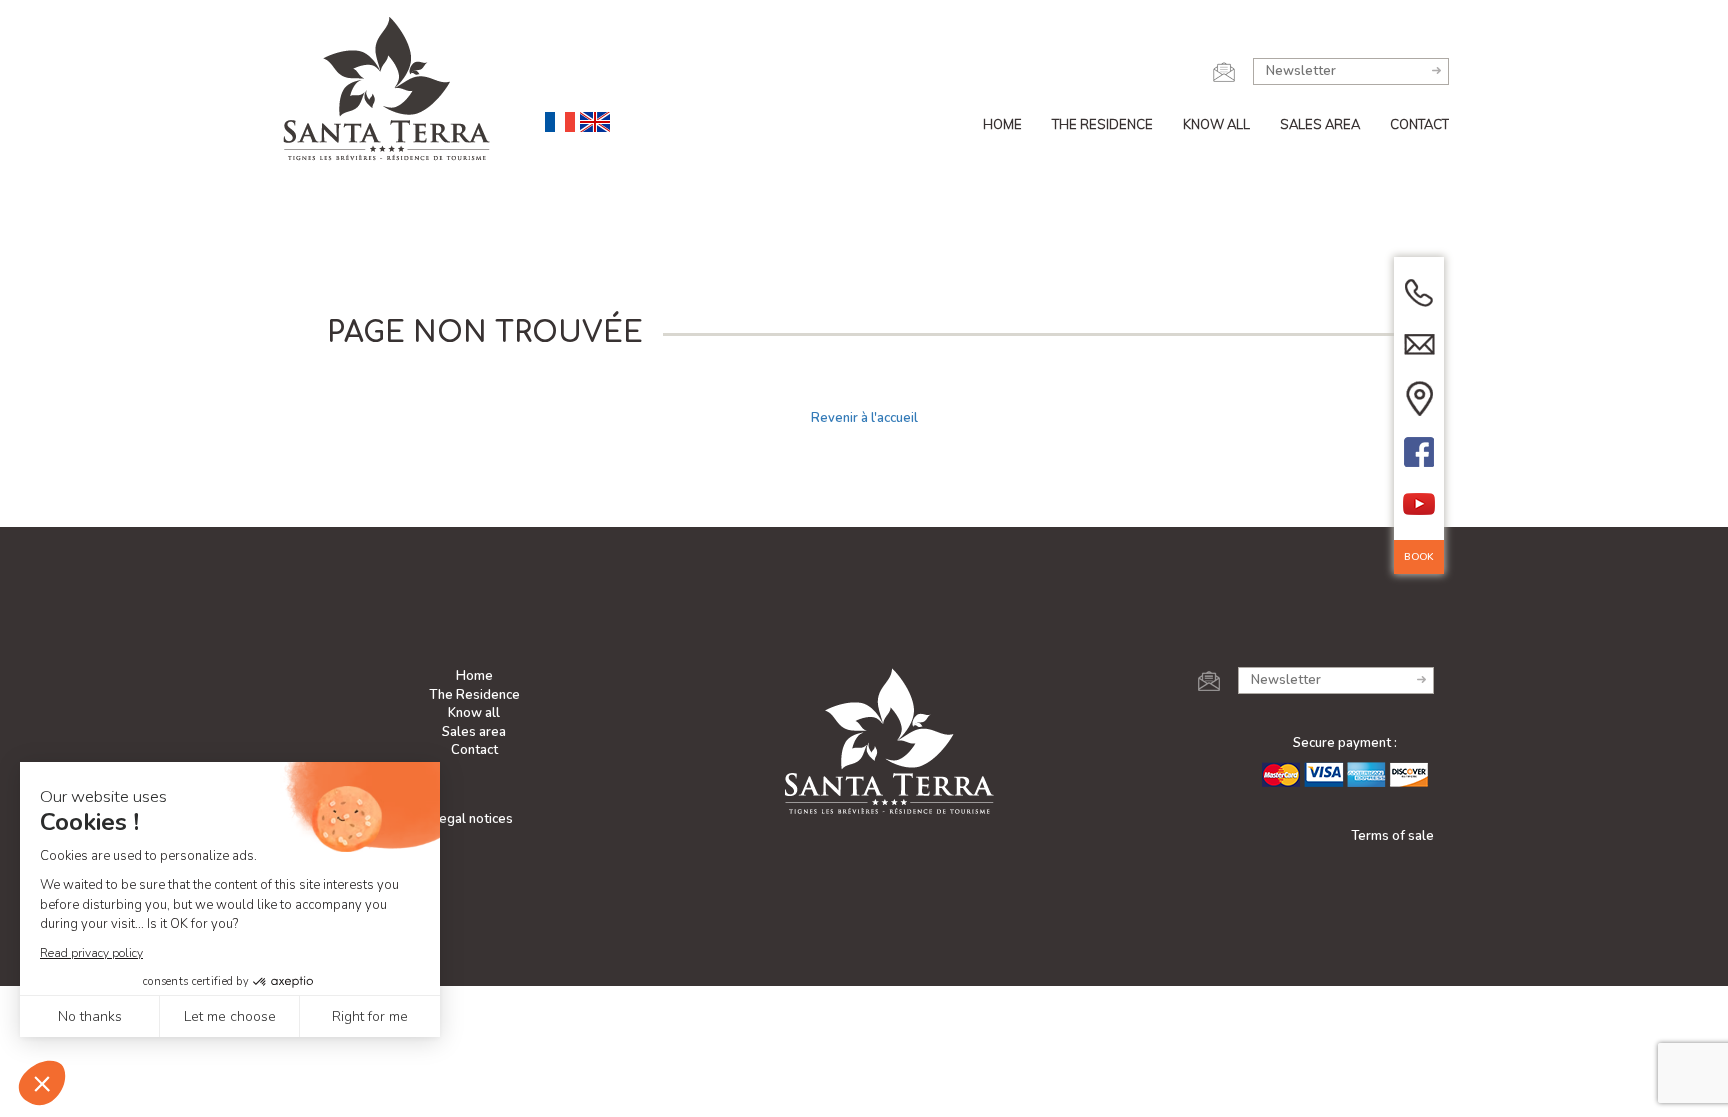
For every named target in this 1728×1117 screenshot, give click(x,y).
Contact (1419, 124)
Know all (1216, 124)
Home (1002, 124)
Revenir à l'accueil (864, 418)
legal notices (474, 819)
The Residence (1102, 124)
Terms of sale (1392, 836)
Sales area (1320, 124)
